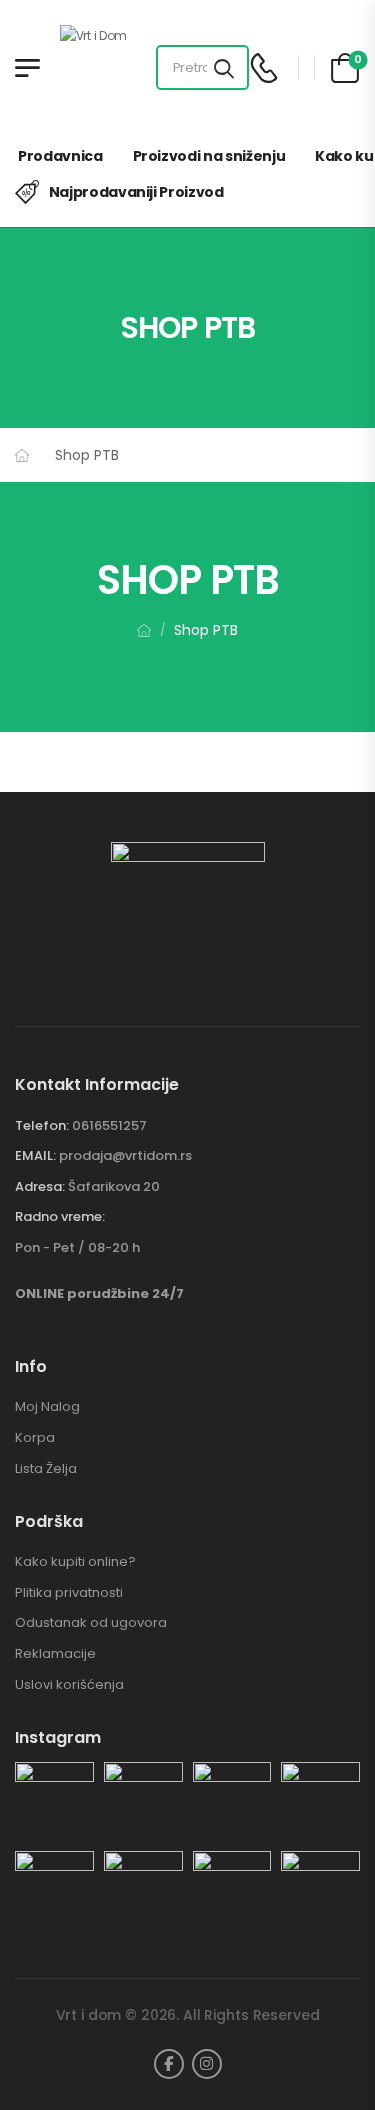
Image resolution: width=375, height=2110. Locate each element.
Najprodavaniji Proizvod (136, 192)
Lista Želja (46, 1469)
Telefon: (42, 1125)
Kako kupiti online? (75, 1562)
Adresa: (40, 1186)
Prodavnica (60, 156)
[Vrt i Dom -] (109, 67)
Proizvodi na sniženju (209, 156)
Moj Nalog (47, 1407)
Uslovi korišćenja (69, 1685)
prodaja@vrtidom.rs (125, 1155)
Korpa (35, 1438)
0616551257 (109, 1125)
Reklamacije (55, 1654)
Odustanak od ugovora (91, 1623)
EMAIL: (35, 1155)
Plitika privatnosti (69, 1593)
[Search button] (224, 68)
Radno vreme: (60, 1217)
